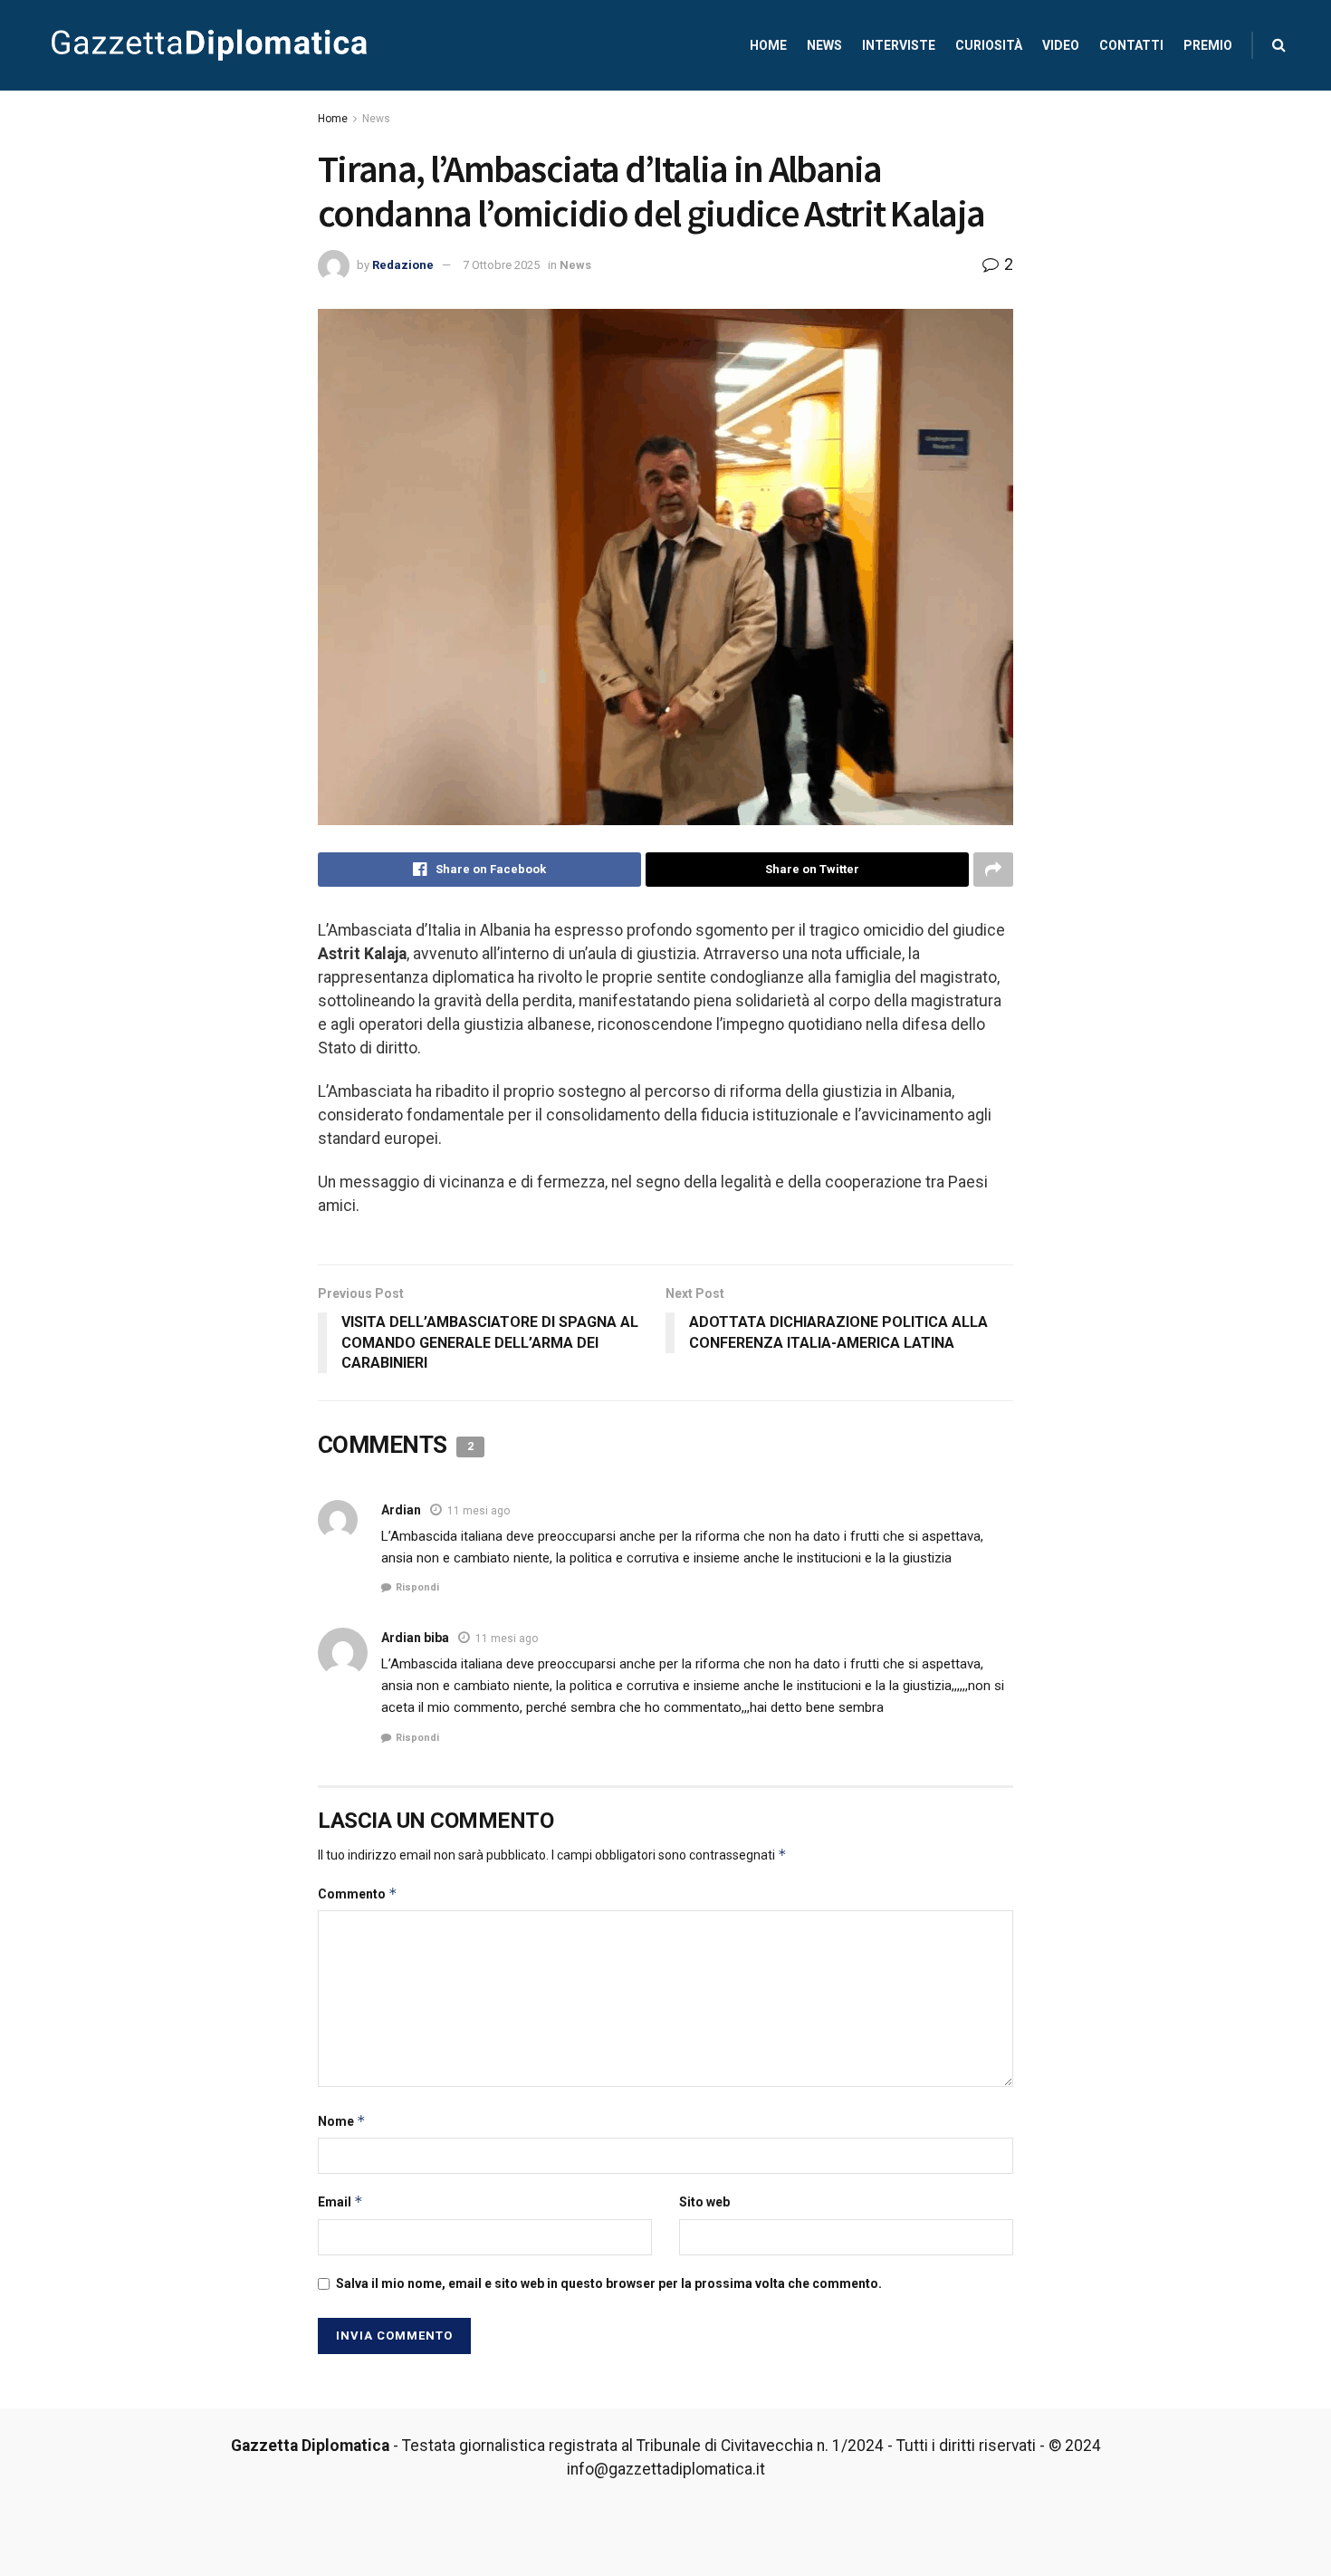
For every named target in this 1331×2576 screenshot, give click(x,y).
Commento (358, 1894)
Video (1061, 45)
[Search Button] (1279, 45)
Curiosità (989, 45)
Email (340, 2201)
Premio (1208, 45)
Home (768, 45)
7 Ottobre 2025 (501, 265)
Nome (342, 2121)
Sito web (704, 2202)
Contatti (1131, 45)
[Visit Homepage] (209, 45)
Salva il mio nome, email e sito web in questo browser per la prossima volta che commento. (609, 2283)
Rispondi (417, 1587)
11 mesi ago (479, 1511)
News (824, 45)
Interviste (899, 45)
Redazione (403, 265)
